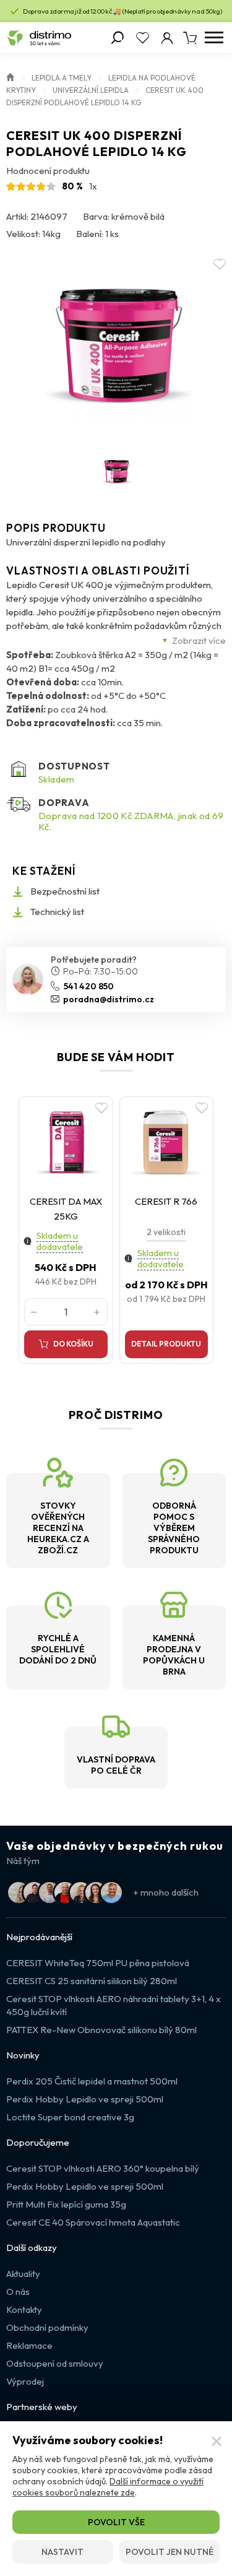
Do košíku (73, 1344)
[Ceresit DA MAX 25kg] (66, 1142)
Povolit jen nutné (170, 2552)
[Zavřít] (217, 2442)
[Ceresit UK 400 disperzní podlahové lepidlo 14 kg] (116, 348)
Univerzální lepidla (91, 90)
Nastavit (62, 2552)
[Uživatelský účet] (167, 38)
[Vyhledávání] (118, 38)
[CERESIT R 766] (167, 1142)
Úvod (11, 76)
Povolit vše (116, 2522)
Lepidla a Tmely (62, 78)
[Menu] (214, 38)
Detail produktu (166, 1344)
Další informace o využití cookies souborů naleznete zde (108, 2487)
